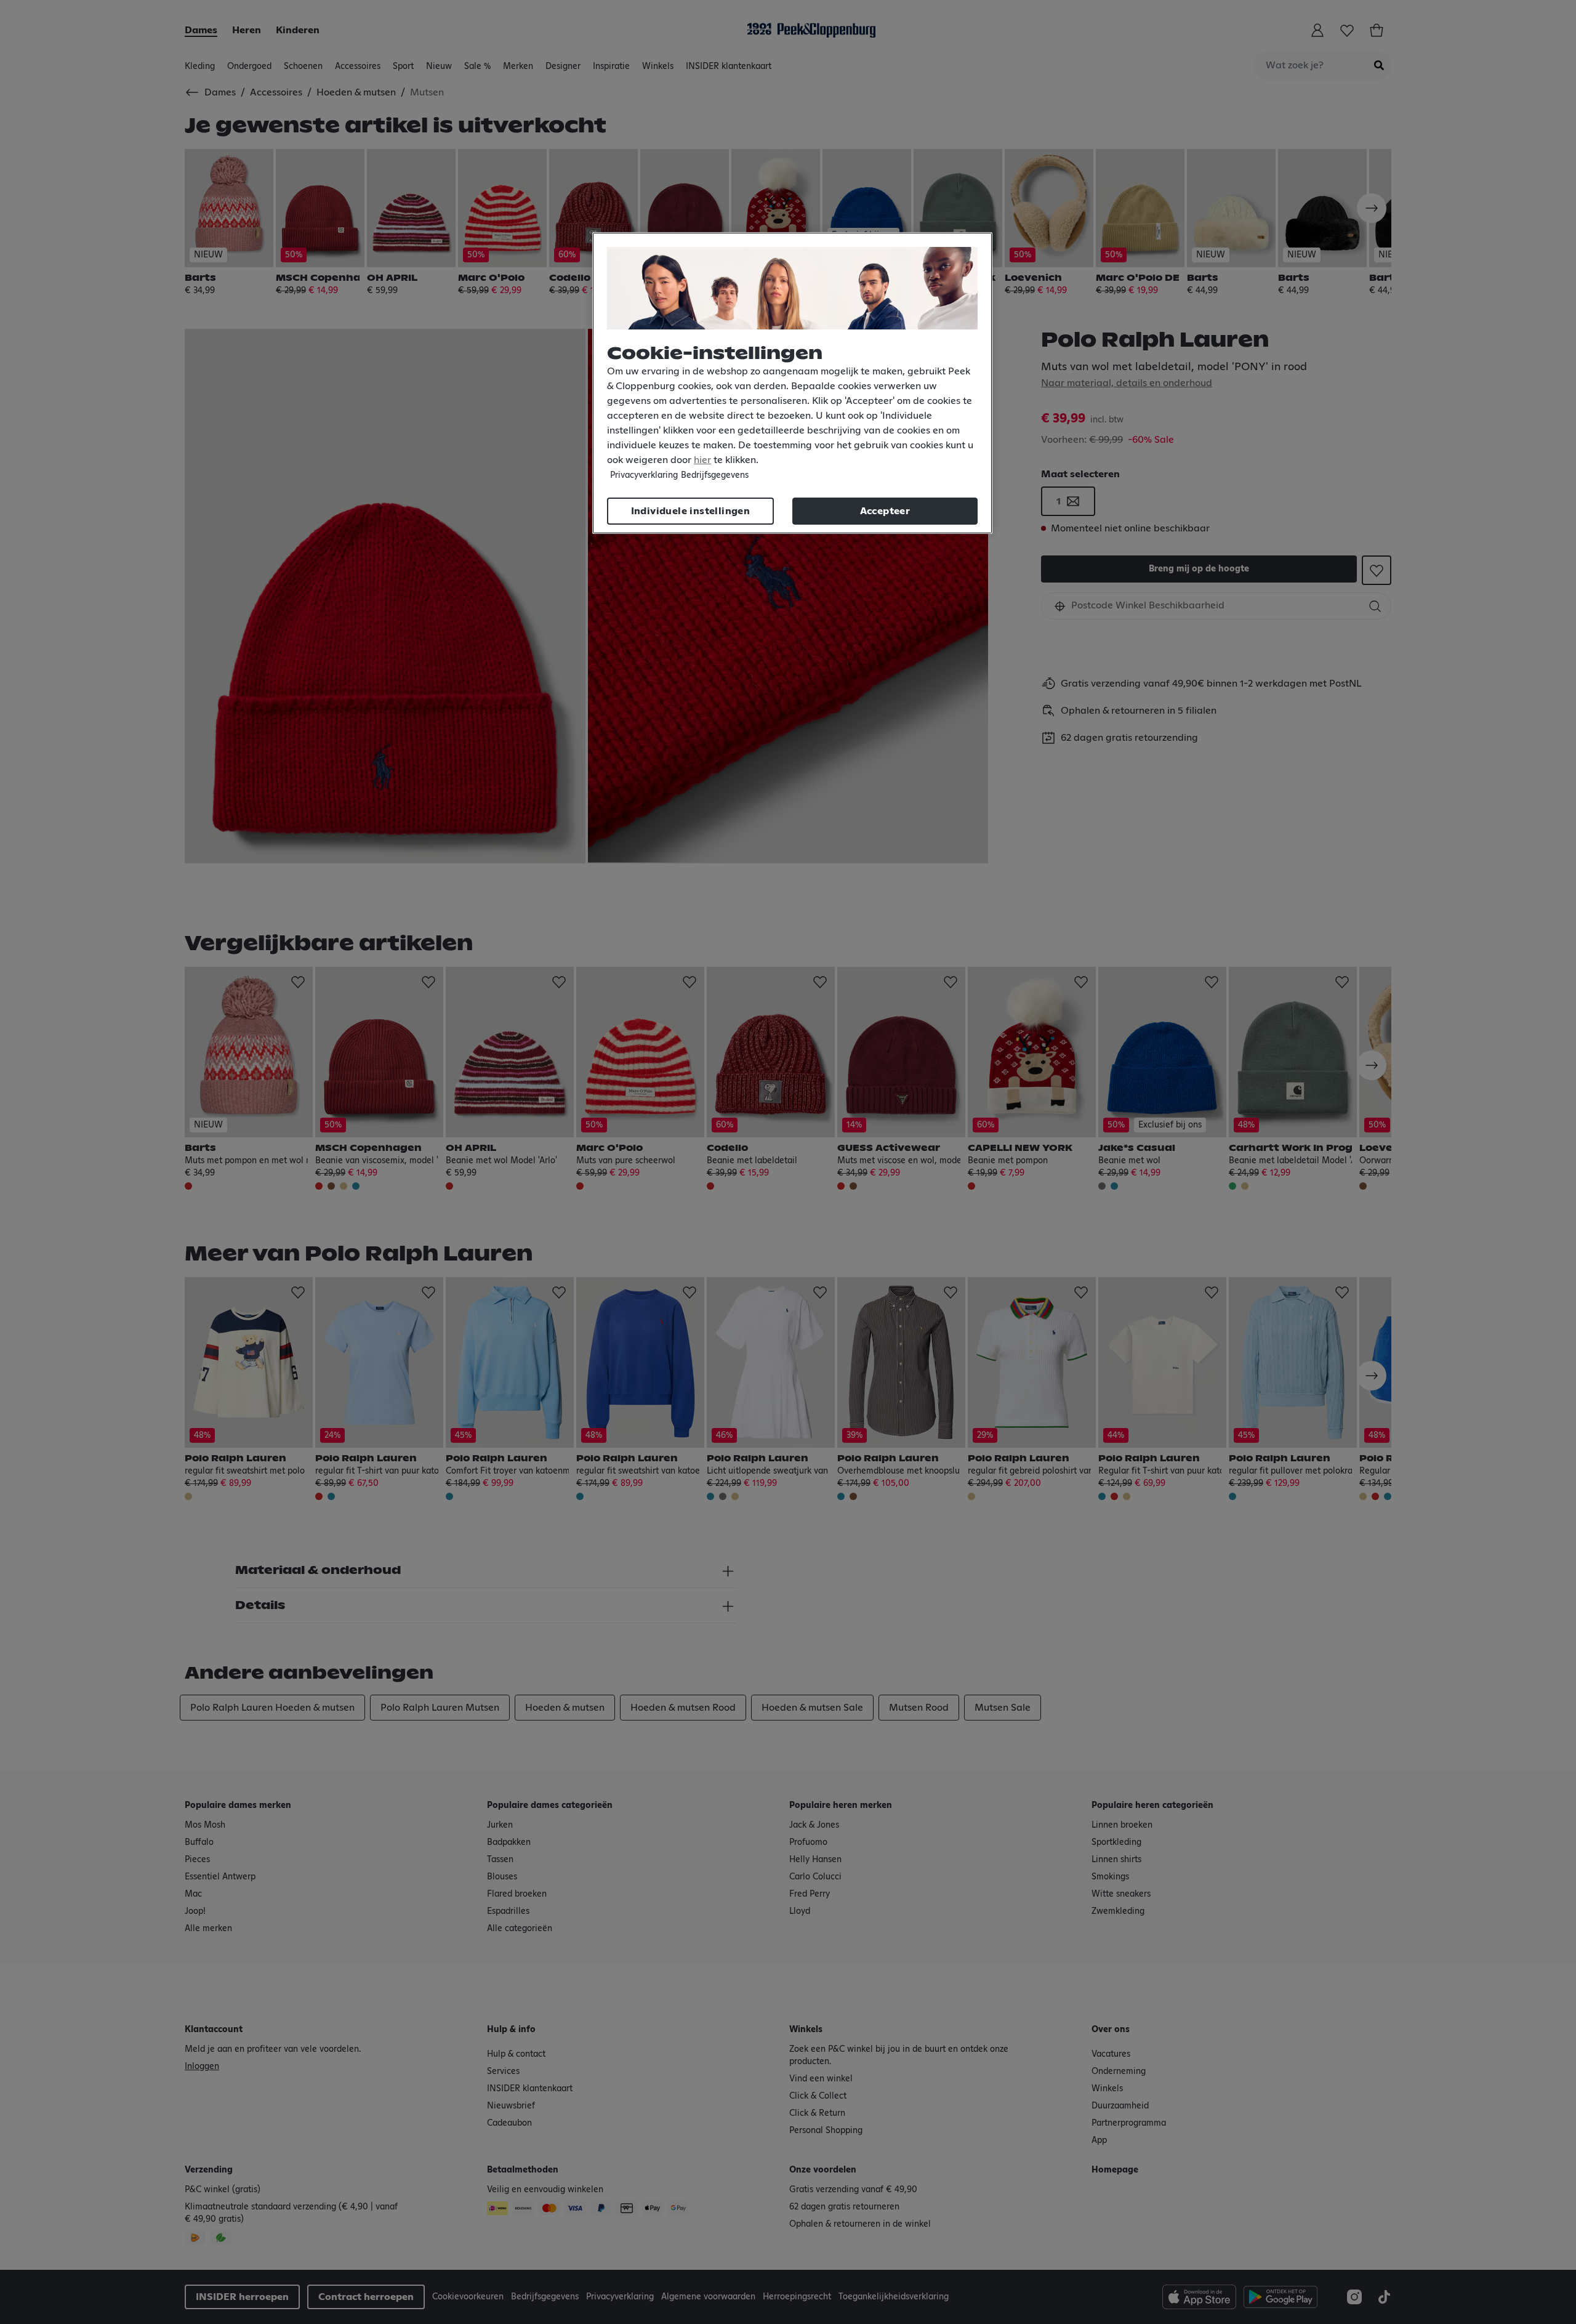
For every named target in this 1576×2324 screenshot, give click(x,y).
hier (702, 460)
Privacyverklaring (644, 475)
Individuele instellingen (691, 511)
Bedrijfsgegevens (715, 475)
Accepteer (885, 511)
